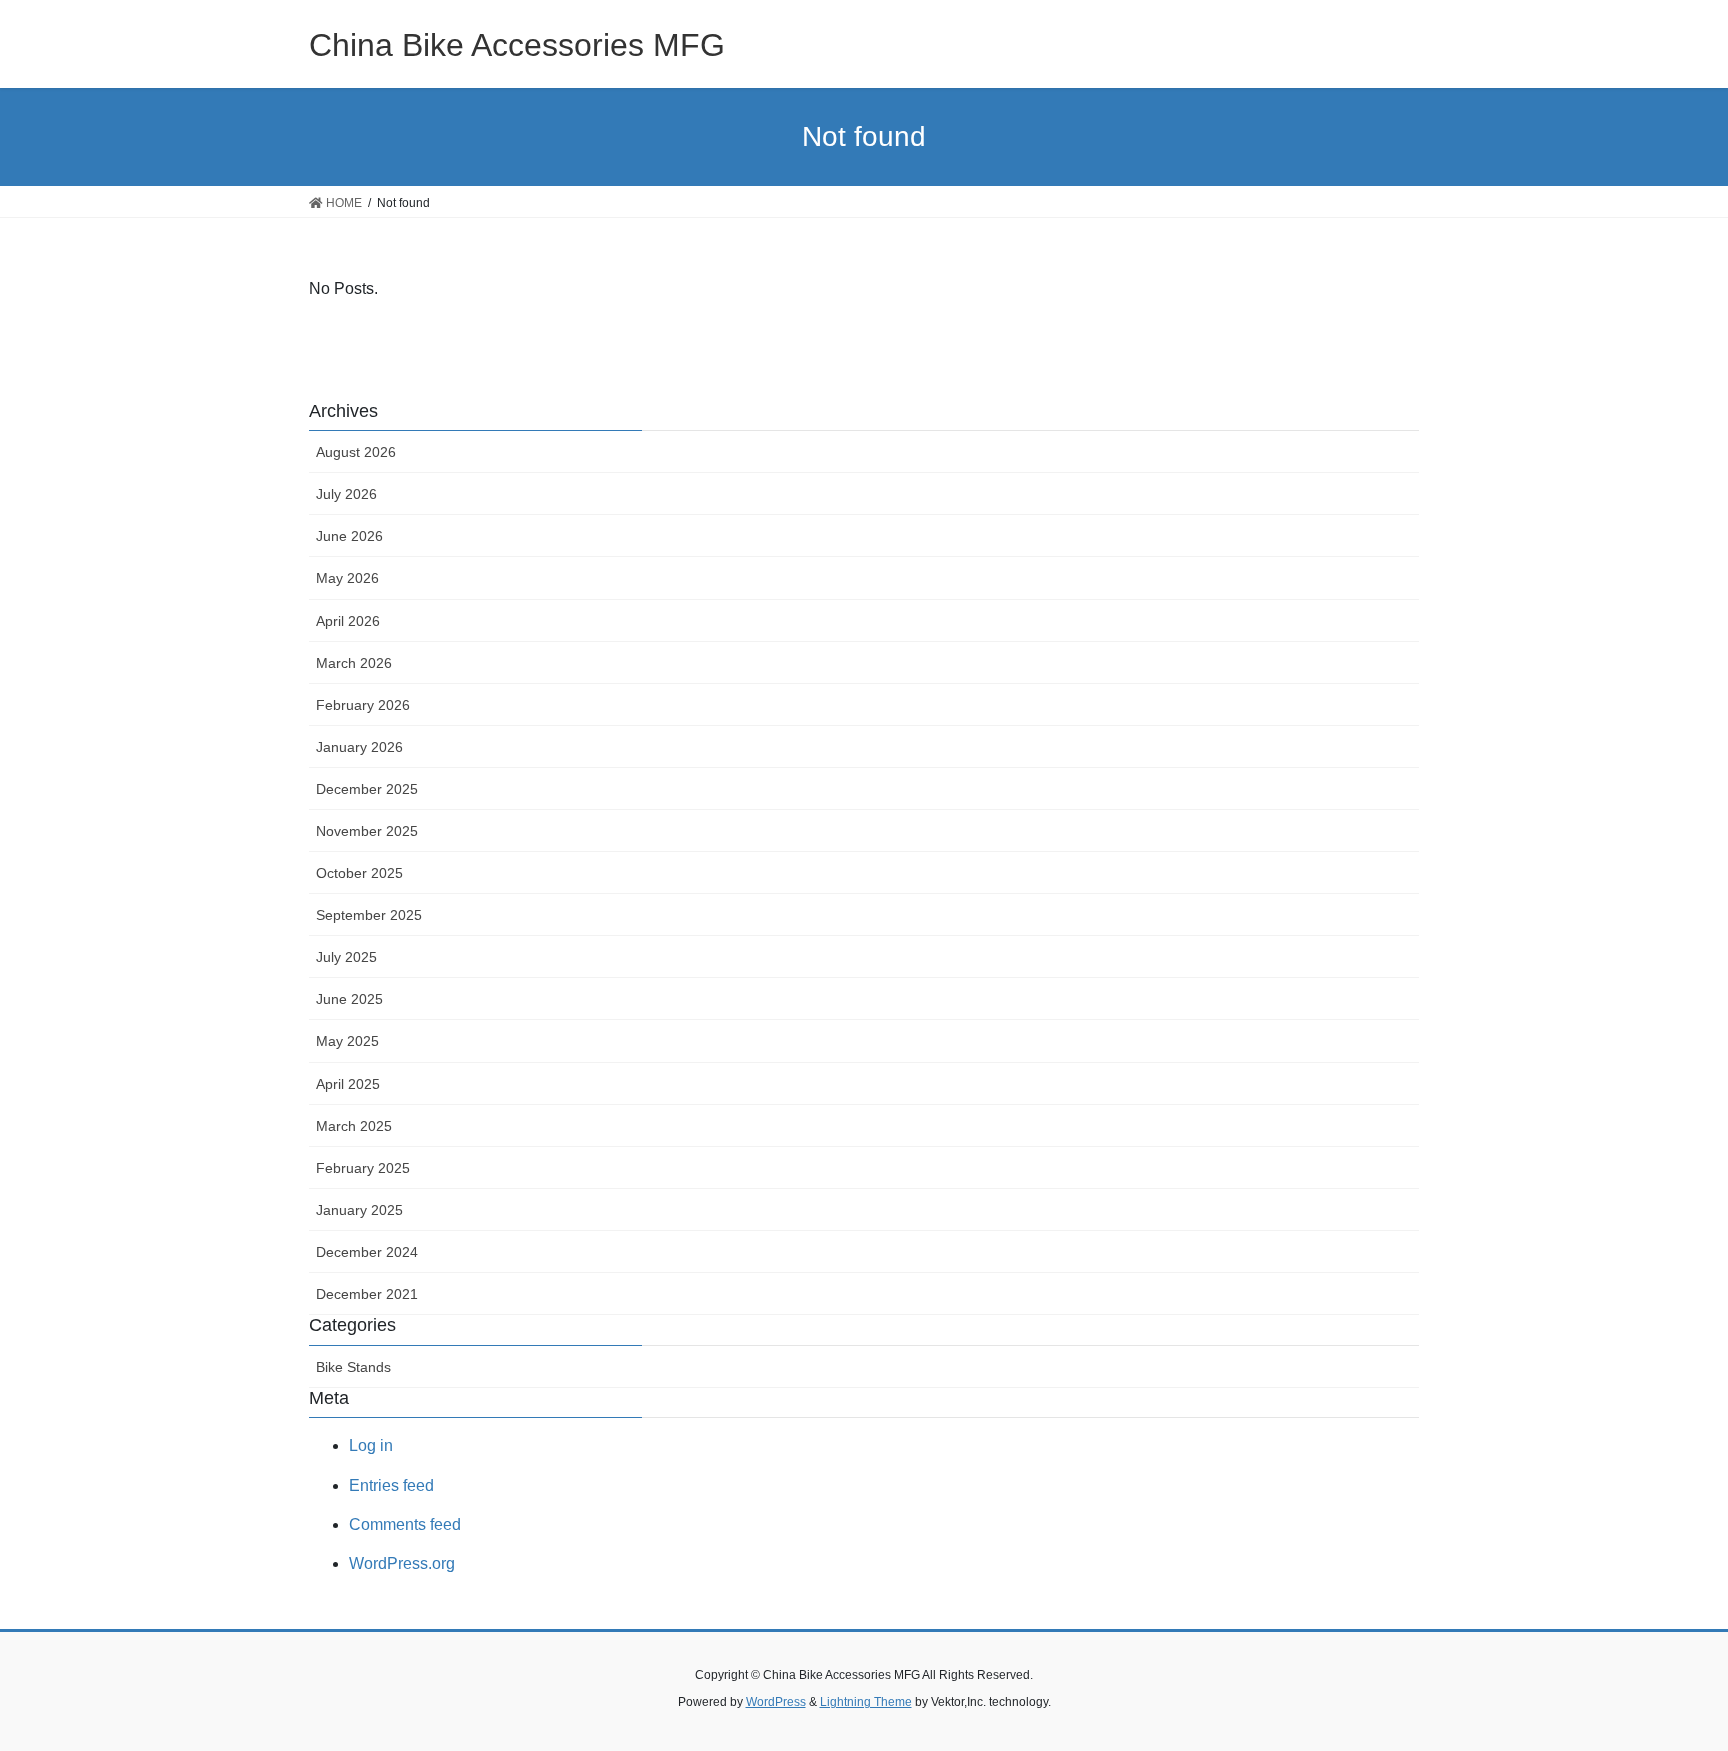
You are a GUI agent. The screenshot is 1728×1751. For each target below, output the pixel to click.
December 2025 (367, 789)
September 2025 (369, 915)
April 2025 (348, 1084)
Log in (371, 1445)
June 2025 (349, 999)
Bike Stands (353, 1367)
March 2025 (354, 1126)
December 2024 (367, 1252)
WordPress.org (402, 1563)
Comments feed (405, 1524)
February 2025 (363, 1168)
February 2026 (363, 705)
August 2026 (356, 452)
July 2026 (346, 494)
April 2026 (348, 621)
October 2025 (359, 873)
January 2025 (359, 1210)
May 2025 (347, 1041)
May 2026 (347, 578)
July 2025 (346, 957)
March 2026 (354, 663)
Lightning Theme (866, 1702)
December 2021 (367, 1294)
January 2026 (359, 747)
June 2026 (349, 536)
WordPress (776, 1702)
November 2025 (367, 831)
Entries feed (391, 1485)
